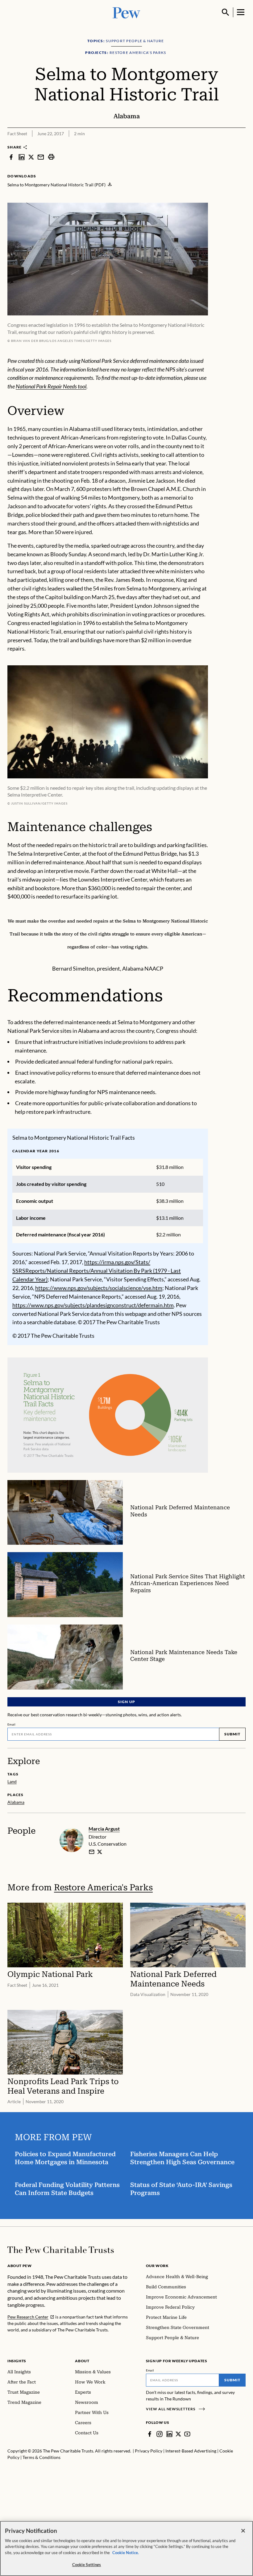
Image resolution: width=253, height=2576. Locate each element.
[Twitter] (178, 2434)
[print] (51, 157)
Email (12, 1724)
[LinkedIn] (169, 2434)
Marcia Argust (104, 1829)
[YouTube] (187, 2434)
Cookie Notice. (126, 2553)
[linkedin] (22, 157)
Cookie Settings (87, 2565)
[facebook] (11, 157)
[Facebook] (150, 2434)
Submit (232, 1734)
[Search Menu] (226, 12)
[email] (41, 157)
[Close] (243, 2531)
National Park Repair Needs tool (51, 386)
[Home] (61, 2250)
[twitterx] (31, 157)
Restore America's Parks (103, 1887)
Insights (17, 2361)
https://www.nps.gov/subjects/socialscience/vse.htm (99, 1288)
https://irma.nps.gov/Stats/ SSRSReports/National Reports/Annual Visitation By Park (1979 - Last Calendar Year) (97, 1271)
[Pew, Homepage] (126, 12)
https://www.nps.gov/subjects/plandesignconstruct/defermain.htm (93, 1305)
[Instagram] (160, 2434)
